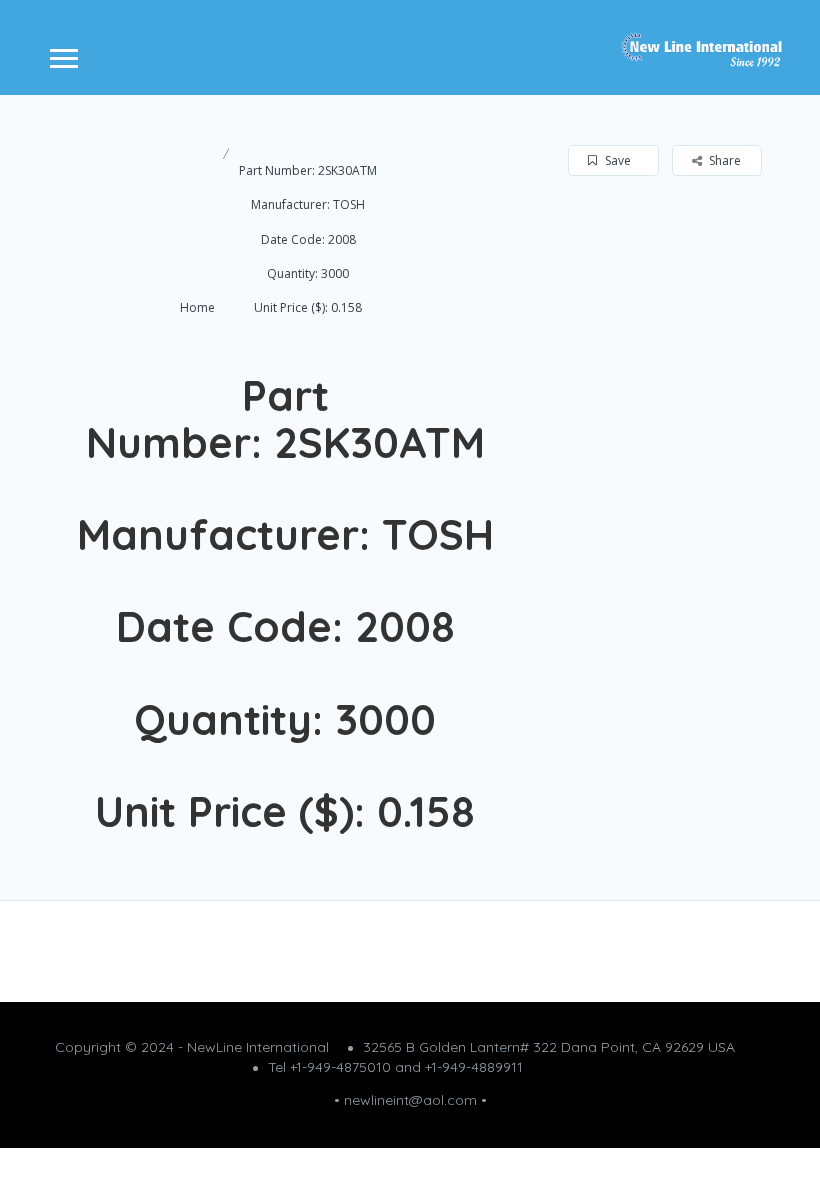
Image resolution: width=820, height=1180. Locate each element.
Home (197, 307)
